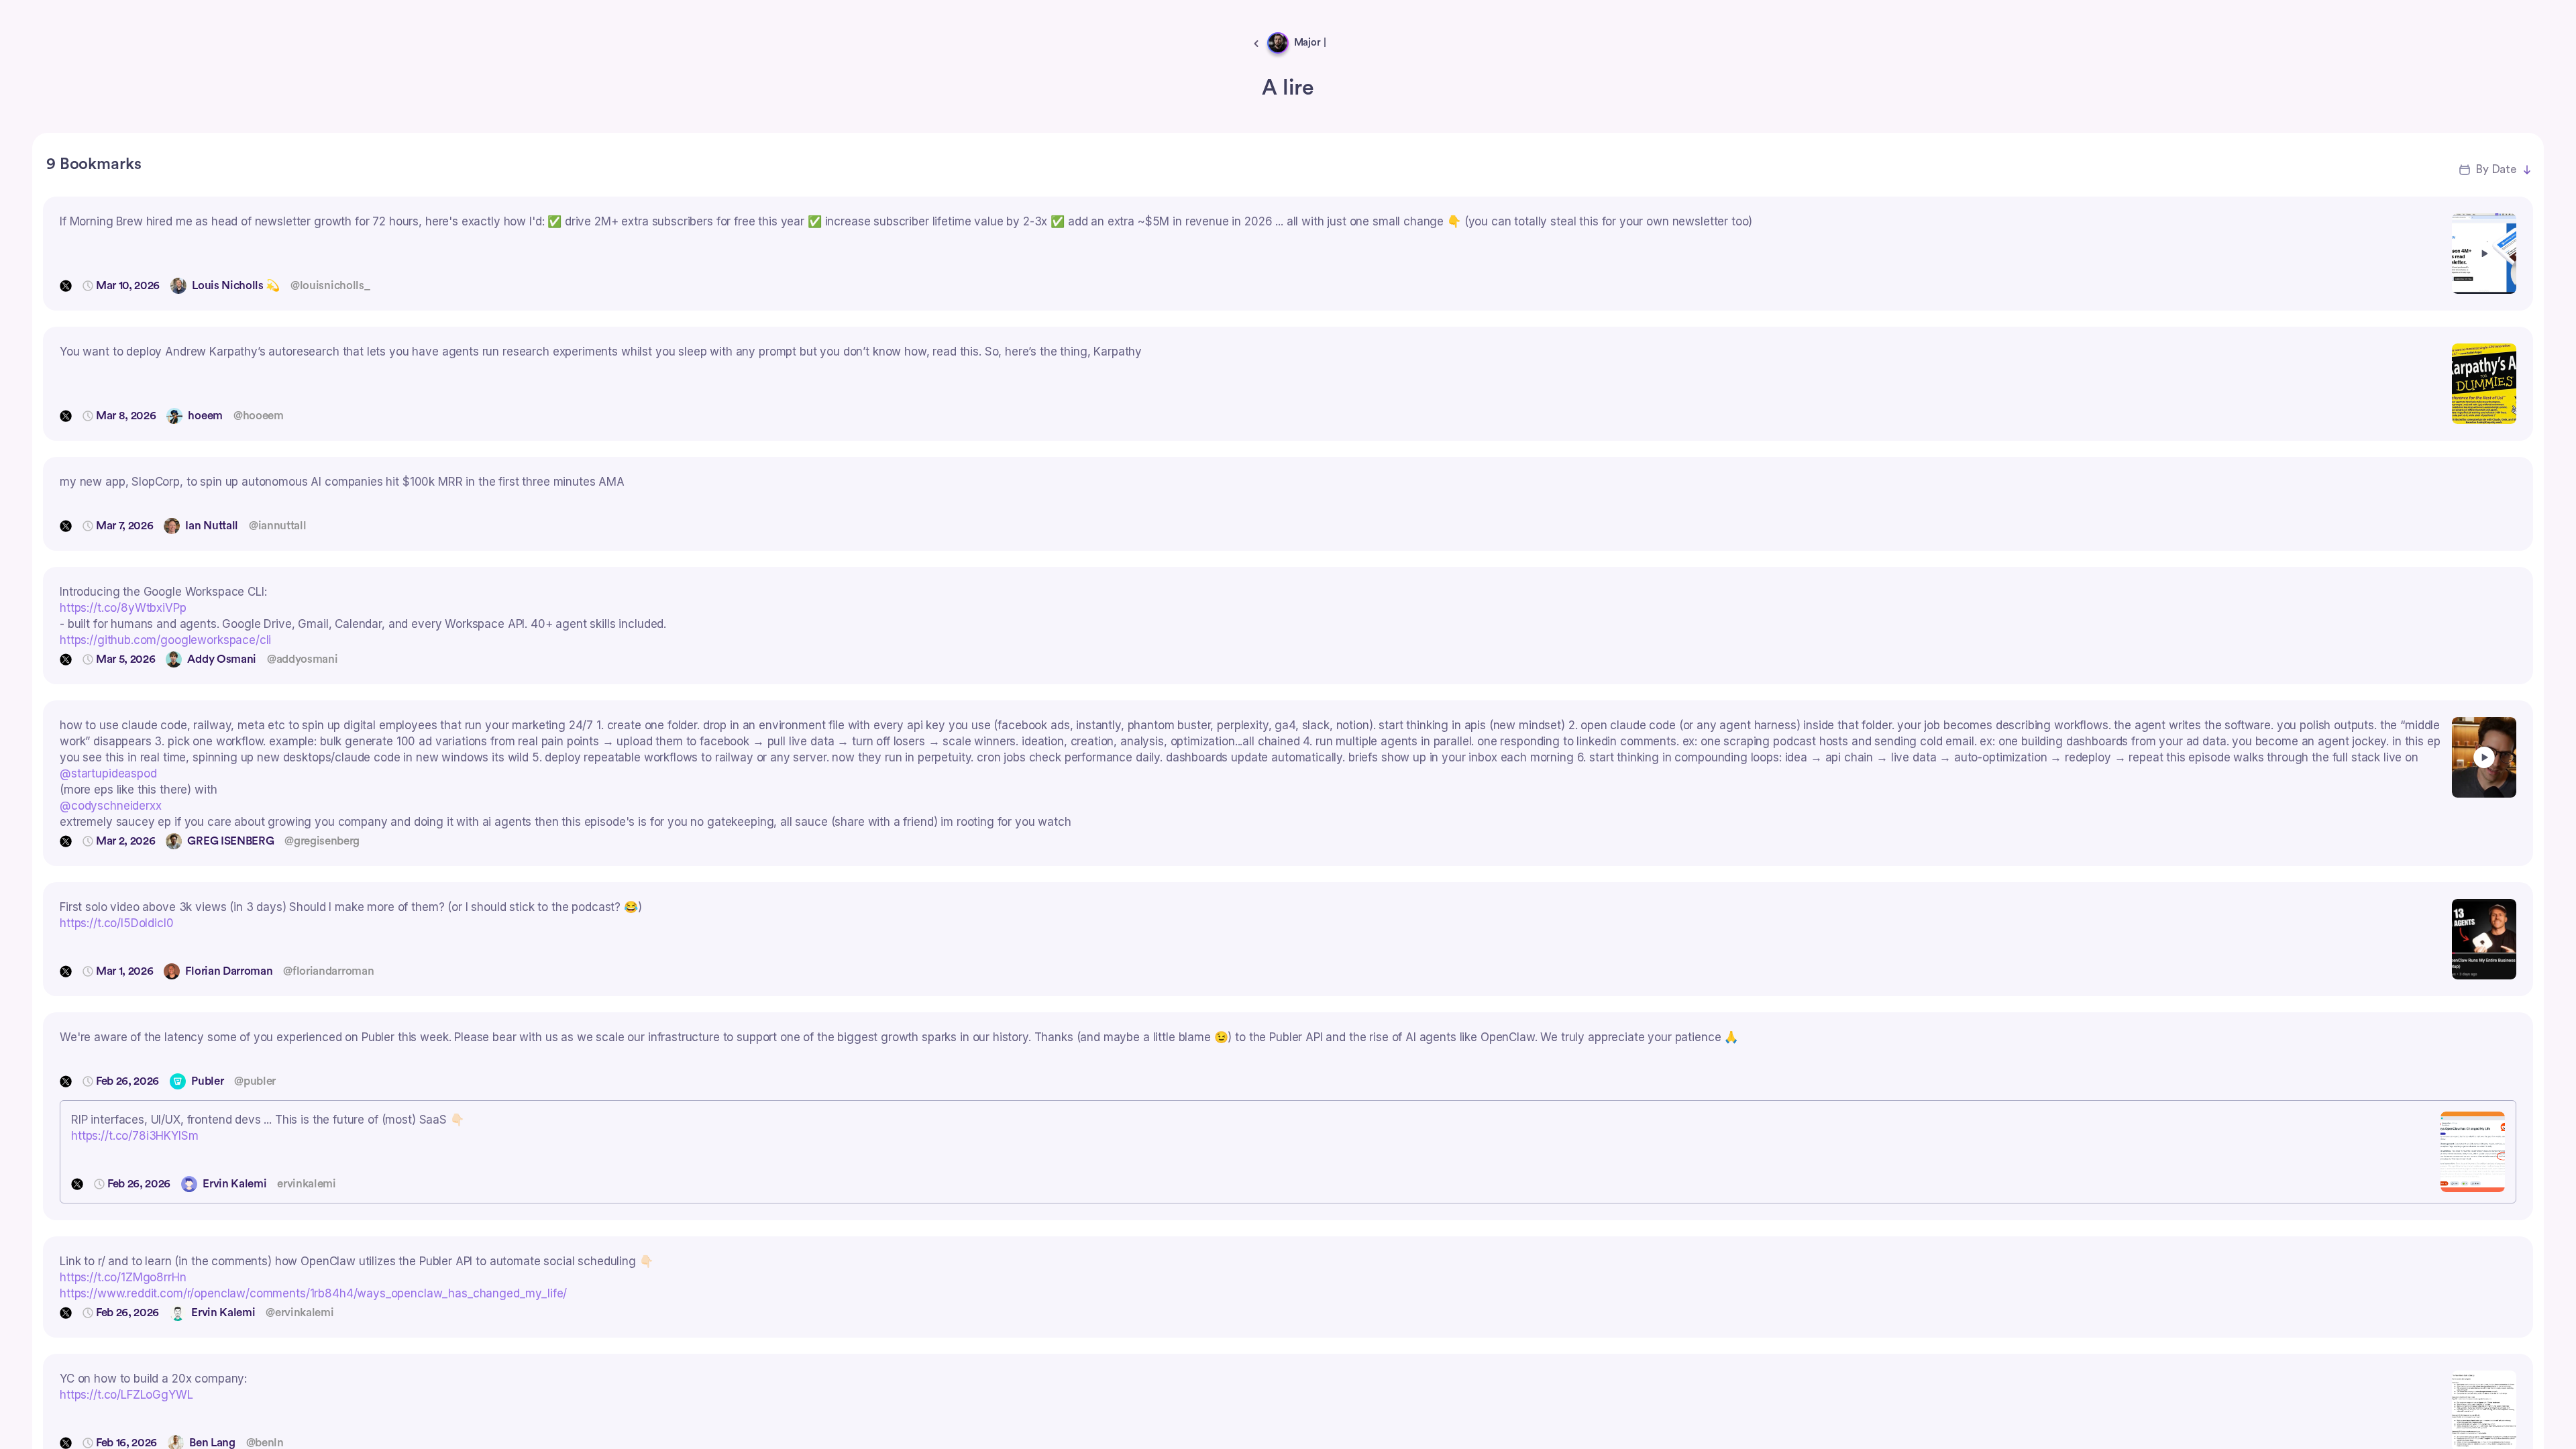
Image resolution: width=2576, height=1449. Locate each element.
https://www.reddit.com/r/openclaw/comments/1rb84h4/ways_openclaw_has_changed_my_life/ (313, 1293)
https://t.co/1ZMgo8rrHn (123, 1277)
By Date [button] (2496, 169)
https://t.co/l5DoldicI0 (117, 923)
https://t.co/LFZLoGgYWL (126, 1395)
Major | (1310, 43)
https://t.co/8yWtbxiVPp (123, 608)
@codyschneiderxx (111, 806)
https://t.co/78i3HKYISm (135, 1136)
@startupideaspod (108, 773)
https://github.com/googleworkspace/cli (165, 640)
